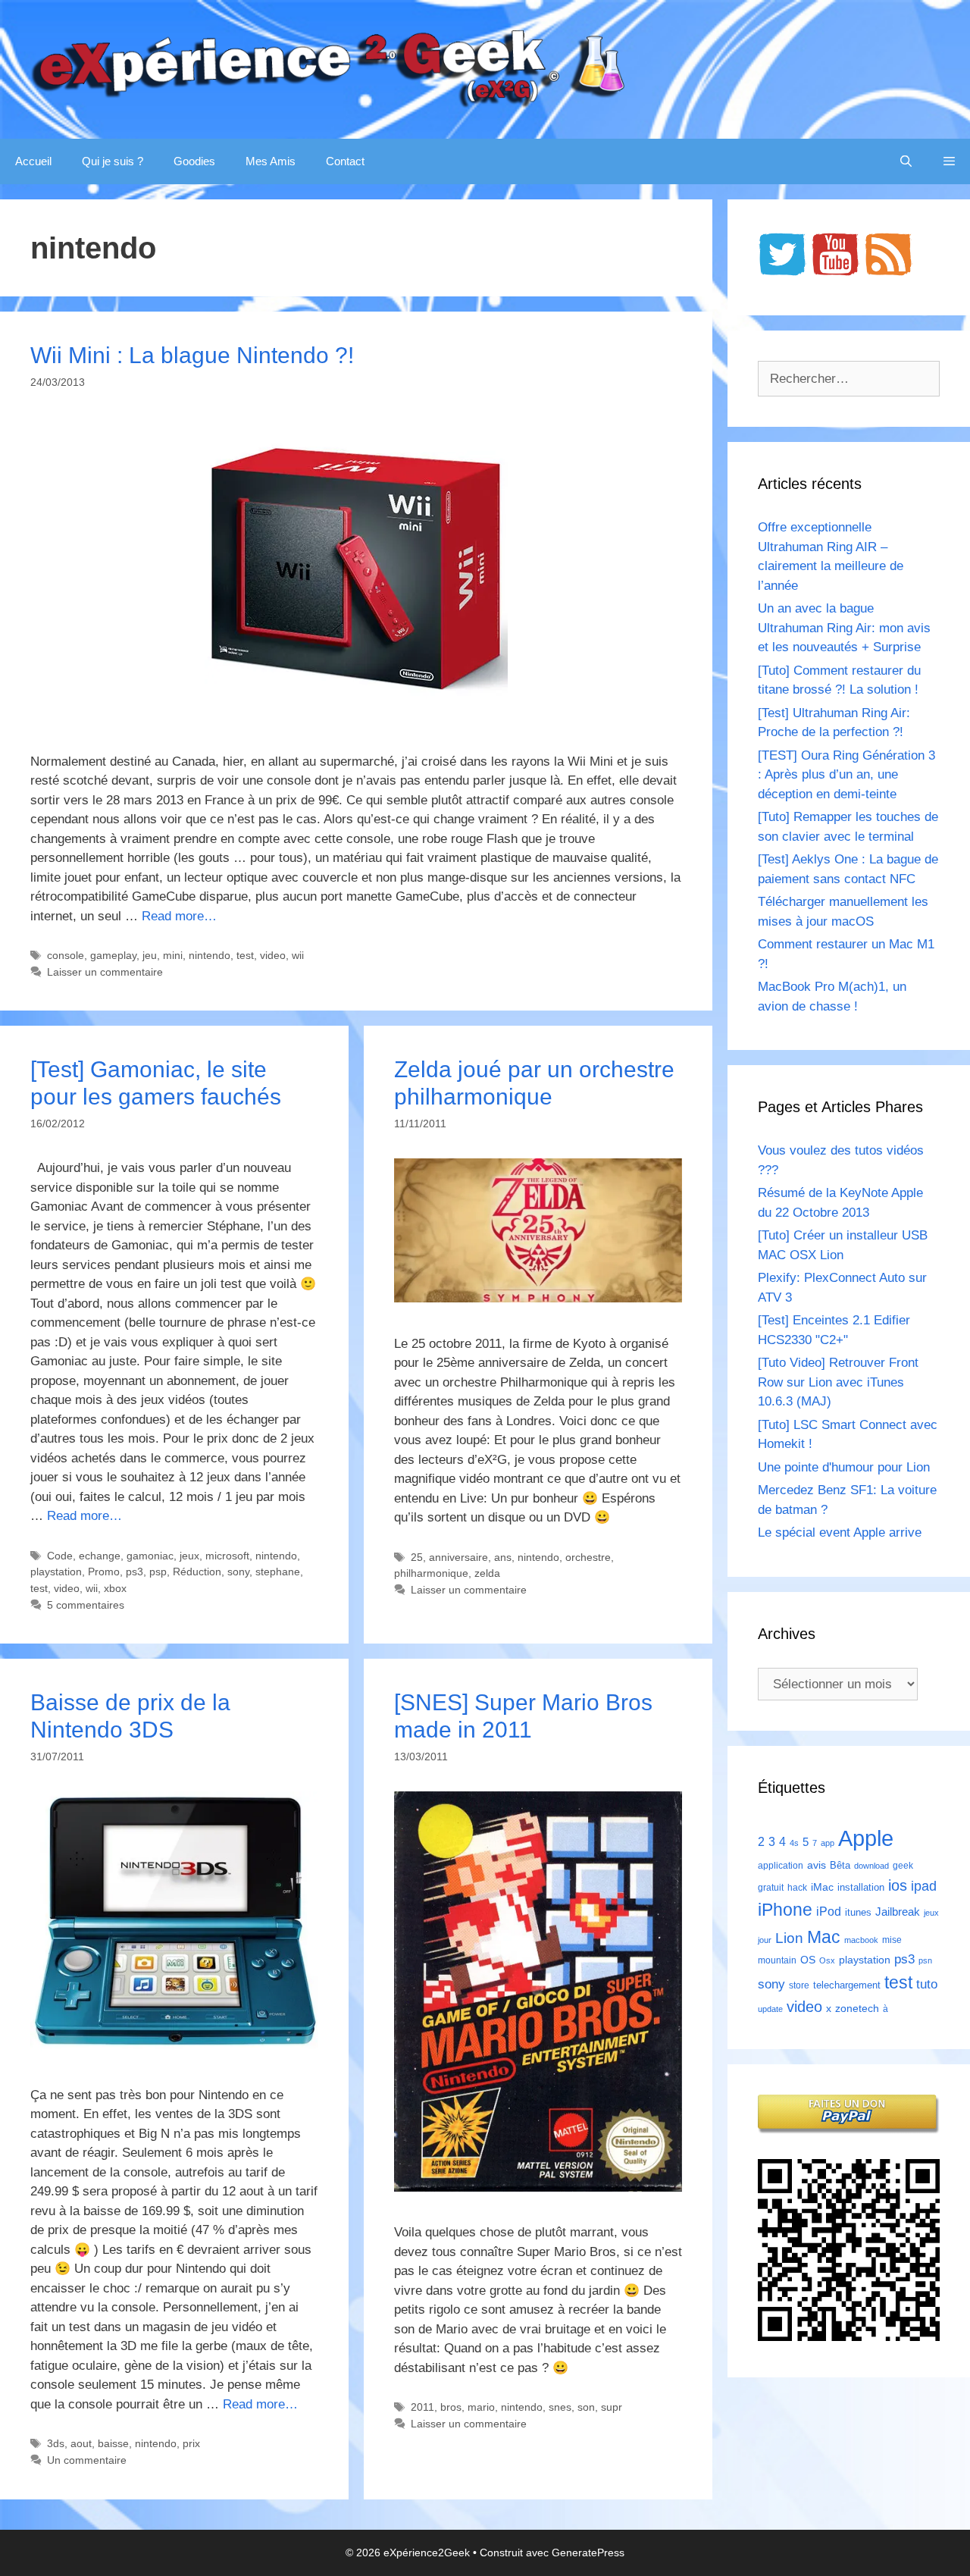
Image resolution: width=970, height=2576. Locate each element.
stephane (278, 1572)
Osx (827, 1960)
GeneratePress (588, 2552)
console (66, 955)
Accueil (33, 161)
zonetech (857, 2008)
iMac (822, 1887)
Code (60, 1556)
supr (612, 2407)
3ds (56, 2443)
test (245, 955)
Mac (824, 1937)
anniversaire (458, 1557)
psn (925, 1960)
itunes (858, 1912)
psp (158, 1572)
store (799, 1985)
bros (451, 2407)
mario (481, 2407)
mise (892, 1940)
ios (898, 1885)
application (781, 1866)
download (871, 1866)
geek (903, 1866)
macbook (861, 1940)
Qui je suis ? (113, 161)
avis (817, 1865)
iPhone (785, 1910)
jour (765, 1940)
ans (503, 1557)
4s (794, 1843)
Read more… (179, 916)
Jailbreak (898, 1912)
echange (100, 1556)
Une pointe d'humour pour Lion (844, 1467)
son (586, 2407)
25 (417, 1557)
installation (861, 1887)
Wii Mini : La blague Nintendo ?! (192, 355)
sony (238, 1572)
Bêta (840, 1865)
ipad (924, 1886)
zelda (487, 1573)
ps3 (135, 1572)
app (828, 1843)
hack (797, 1888)
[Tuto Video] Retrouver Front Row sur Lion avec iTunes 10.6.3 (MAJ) (838, 1382)
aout (81, 2443)
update (770, 2009)
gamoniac (150, 1556)
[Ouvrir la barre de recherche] (906, 161)
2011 (422, 2407)
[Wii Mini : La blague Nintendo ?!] (356, 716)
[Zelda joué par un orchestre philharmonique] (538, 1298)
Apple (866, 1838)
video (273, 955)
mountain (777, 1960)
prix (191, 2443)
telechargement (847, 1985)
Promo (104, 1572)
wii (298, 955)
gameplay (113, 955)
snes (560, 2407)
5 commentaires (86, 1605)
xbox (115, 1588)
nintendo (210, 955)
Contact (345, 161)
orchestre (588, 1557)
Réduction (197, 1572)
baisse (113, 2443)
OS (808, 1960)
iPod (829, 1911)
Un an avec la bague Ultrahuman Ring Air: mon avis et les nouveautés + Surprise (844, 628)
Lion (789, 1938)
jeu (150, 955)
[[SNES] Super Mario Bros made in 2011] (538, 2187)
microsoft (227, 1556)
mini (173, 955)
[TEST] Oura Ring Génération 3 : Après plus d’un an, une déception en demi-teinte (846, 775)
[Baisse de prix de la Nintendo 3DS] (174, 2050)
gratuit (771, 1888)
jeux (189, 1556)
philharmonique (431, 1573)
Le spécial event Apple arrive (840, 1532)
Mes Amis (271, 161)
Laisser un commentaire (105, 972)
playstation (56, 1572)
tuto (927, 1984)
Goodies (194, 161)
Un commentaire (87, 2460)
